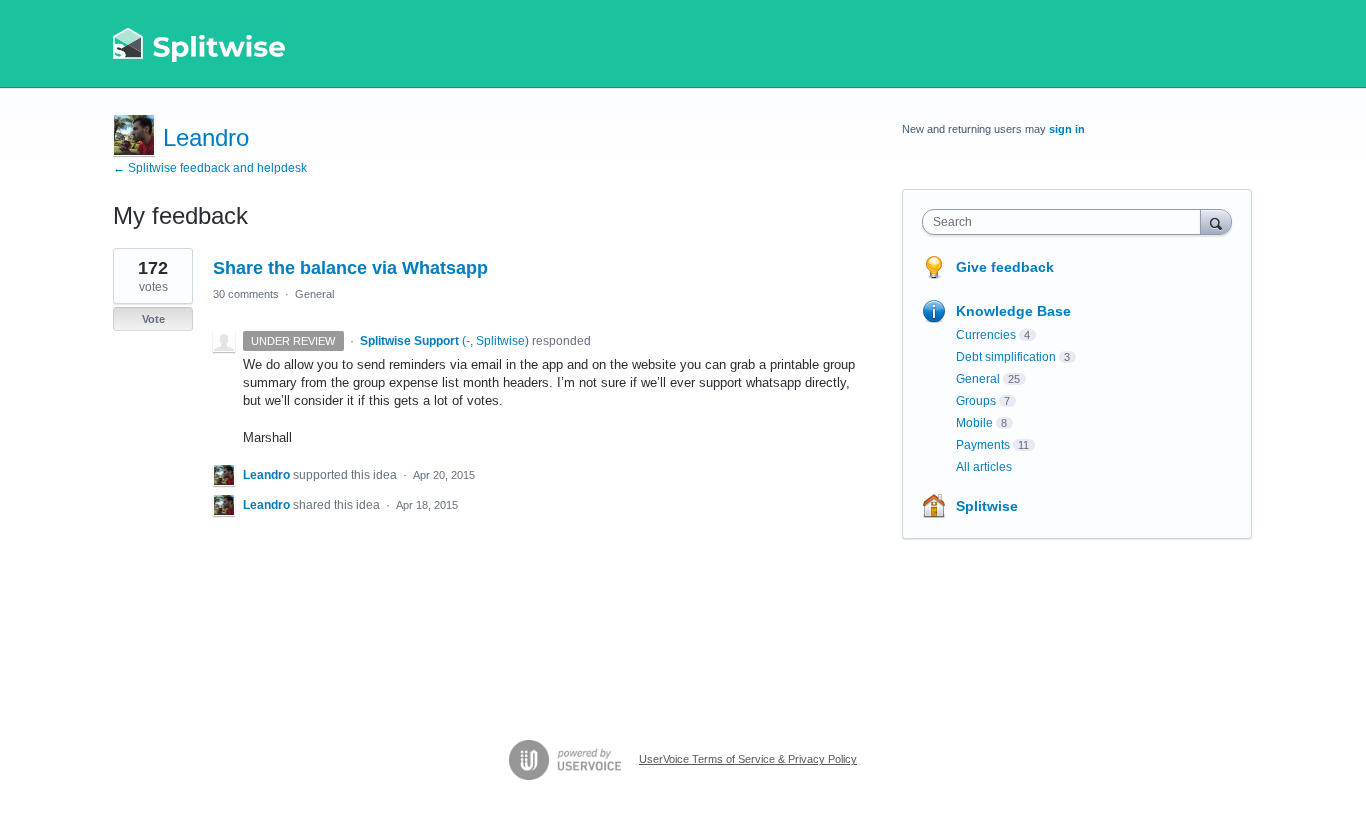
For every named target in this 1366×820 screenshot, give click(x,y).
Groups (976, 401)
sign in (1067, 129)
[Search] (1216, 221)
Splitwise (987, 506)
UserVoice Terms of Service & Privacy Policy (748, 759)
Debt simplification (1006, 357)
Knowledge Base (1013, 311)
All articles (984, 467)
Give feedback (1005, 267)
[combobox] (1066, 222)
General (314, 294)
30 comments (246, 294)
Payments (983, 445)
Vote (153, 319)
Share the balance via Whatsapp (350, 268)
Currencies (986, 335)
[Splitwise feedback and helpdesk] (200, 44)
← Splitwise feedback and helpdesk (210, 168)
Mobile (974, 423)
